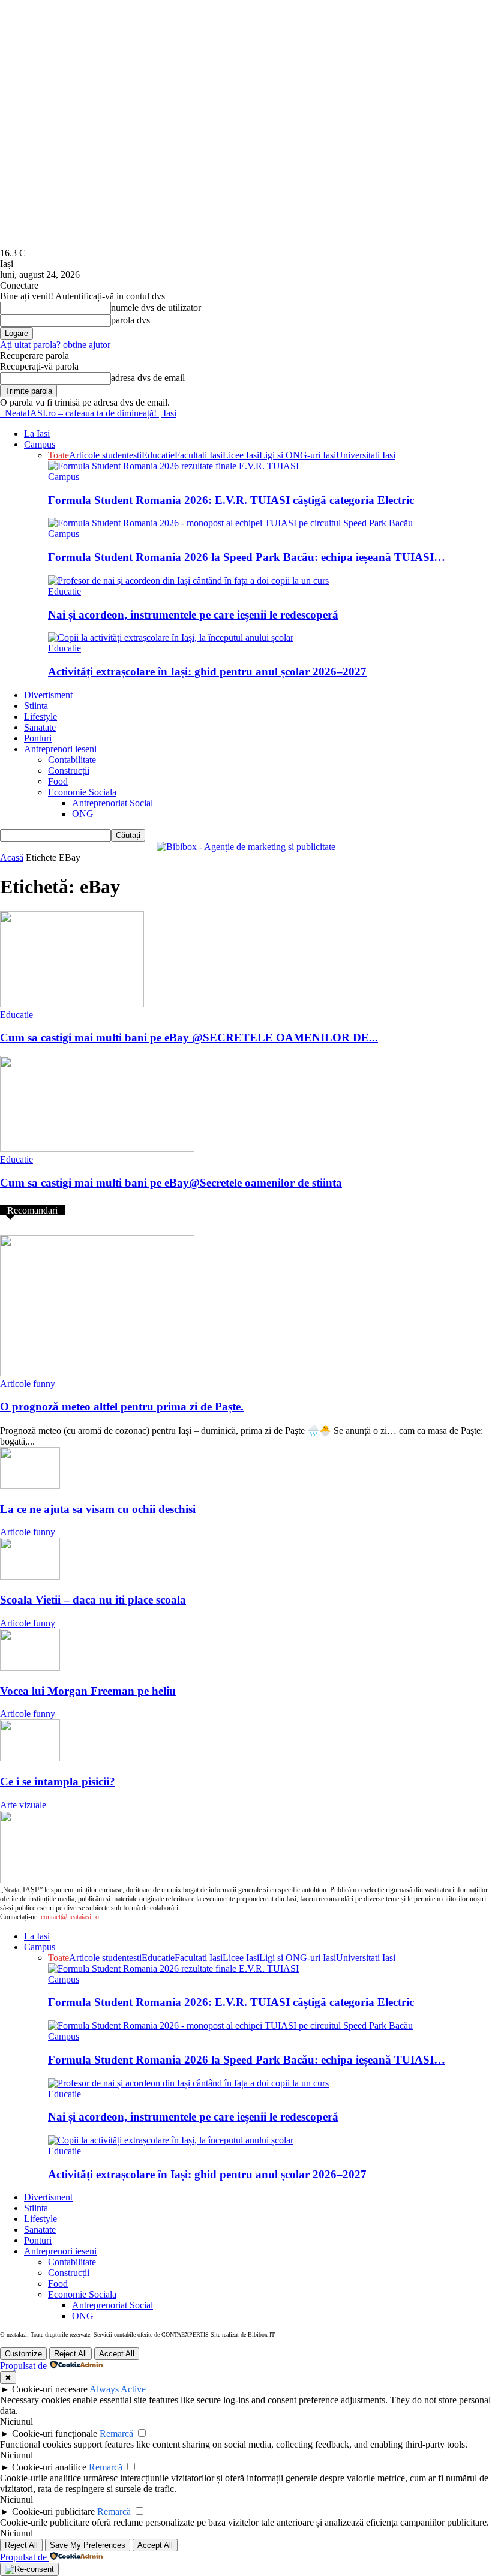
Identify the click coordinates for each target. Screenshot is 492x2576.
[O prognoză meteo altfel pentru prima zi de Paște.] (97, 1373)
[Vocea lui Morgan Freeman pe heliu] (30, 1667)
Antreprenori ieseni (60, 749)
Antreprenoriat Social (112, 803)
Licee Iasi (241, 455)
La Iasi (37, 433)
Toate (58, 455)
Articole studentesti (105, 455)
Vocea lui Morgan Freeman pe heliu (88, 1691)
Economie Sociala (82, 792)
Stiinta (36, 706)
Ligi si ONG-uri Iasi (298, 455)
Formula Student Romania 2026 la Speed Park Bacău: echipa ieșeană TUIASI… (247, 557)
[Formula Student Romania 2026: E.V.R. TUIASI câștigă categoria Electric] (173, 466)
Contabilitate (72, 760)
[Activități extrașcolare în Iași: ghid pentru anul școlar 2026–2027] (171, 637)
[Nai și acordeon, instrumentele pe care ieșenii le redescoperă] (188, 580)
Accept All (117, 2354)
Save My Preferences (88, 2545)
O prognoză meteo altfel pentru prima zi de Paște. (122, 1406)
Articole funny (28, 1384)
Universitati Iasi (366, 455)
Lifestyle (40, 717)
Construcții (69, 771)
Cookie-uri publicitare (53, 2512)
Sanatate (40, 727)
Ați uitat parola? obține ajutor (55, 345)
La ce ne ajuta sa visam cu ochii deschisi (98, 1509)
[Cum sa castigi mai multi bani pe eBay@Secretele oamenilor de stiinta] (97, 1149)
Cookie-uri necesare (50, 2389)
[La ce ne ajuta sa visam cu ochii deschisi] (30, 1486)
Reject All (70, 2354)
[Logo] (1, 413)
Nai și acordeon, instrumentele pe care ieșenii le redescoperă (193, 615)
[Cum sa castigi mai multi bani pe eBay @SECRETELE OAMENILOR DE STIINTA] (72, 1004)
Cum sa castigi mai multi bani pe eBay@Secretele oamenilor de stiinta (171, 1183)
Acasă (12, 858)
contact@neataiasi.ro (70, 1917)
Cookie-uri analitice (49, 2467)
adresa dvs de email (148, 378)
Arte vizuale (23, 1805)
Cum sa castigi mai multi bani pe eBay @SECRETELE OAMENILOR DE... (189, 1038)
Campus (40, 444)
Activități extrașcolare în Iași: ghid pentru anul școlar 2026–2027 (207, 672)
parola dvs (130, 320)
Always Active (118, 2389)
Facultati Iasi (199, 455)
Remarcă (116, 2434)
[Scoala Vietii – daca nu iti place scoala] (30, 1576)
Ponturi (38, 738)
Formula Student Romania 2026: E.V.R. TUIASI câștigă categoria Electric (231, 500)
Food (58, 781)
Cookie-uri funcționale (55, 2434)
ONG (83, 814)
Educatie (158, 455)
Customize (23, 2354)
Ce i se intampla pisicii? (58, 1781)
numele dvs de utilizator (156, 307)
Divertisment (48, 695)
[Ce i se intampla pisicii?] (30, 1758)
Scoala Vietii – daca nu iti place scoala (93, 1600)
